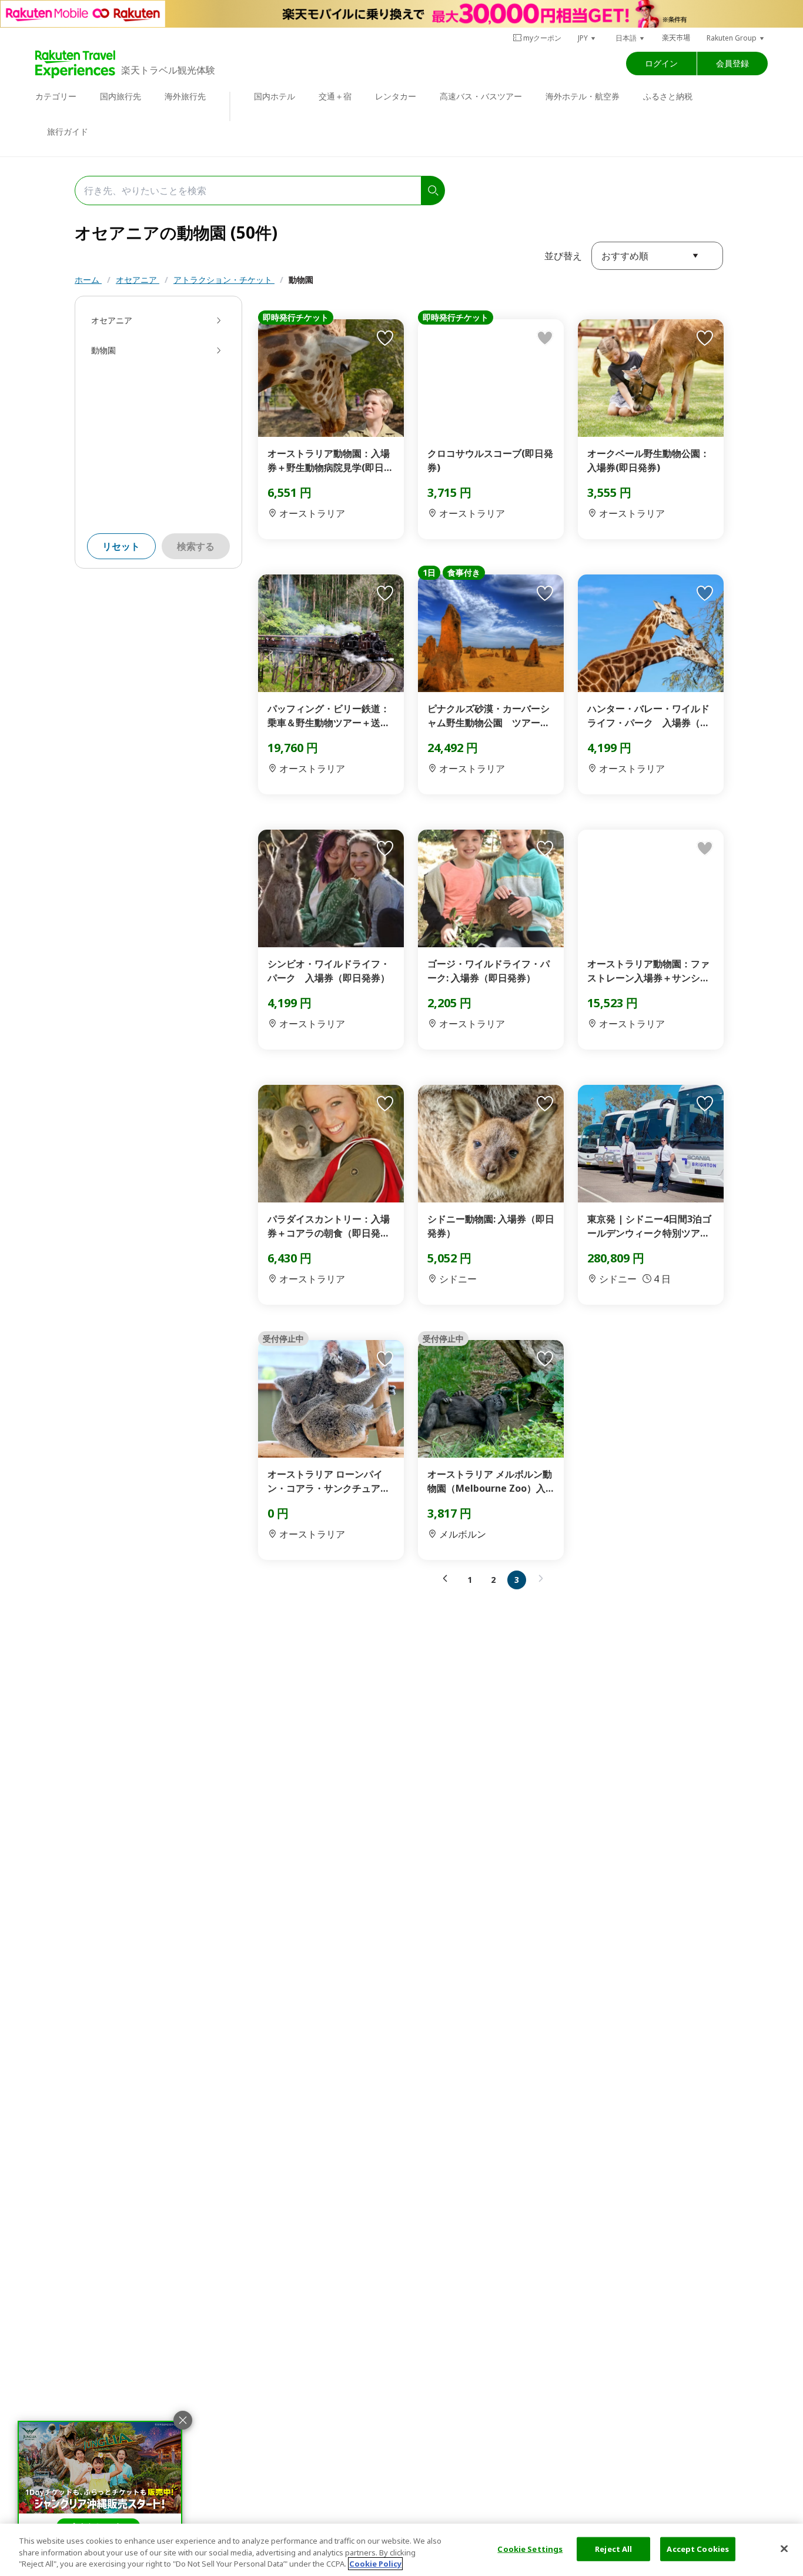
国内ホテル (275, 96)
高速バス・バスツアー (481, 96)
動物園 (301, 280)
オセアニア (138, 280)
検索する (196, 546)
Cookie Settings (530, 2548)
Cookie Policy (375, 2564)
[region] (401, 2550)
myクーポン (542, 38)
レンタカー (396, 96)
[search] (433, 191)
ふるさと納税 (668, 96)
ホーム (88, 280)
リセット (121, 546)
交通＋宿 (335, 96)
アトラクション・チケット (224, 280)
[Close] (784, 2548)
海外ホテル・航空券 (583, 96)
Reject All (613, 2548)
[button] (587, 38)
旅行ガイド (68, 131)
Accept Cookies (698, 2548)
